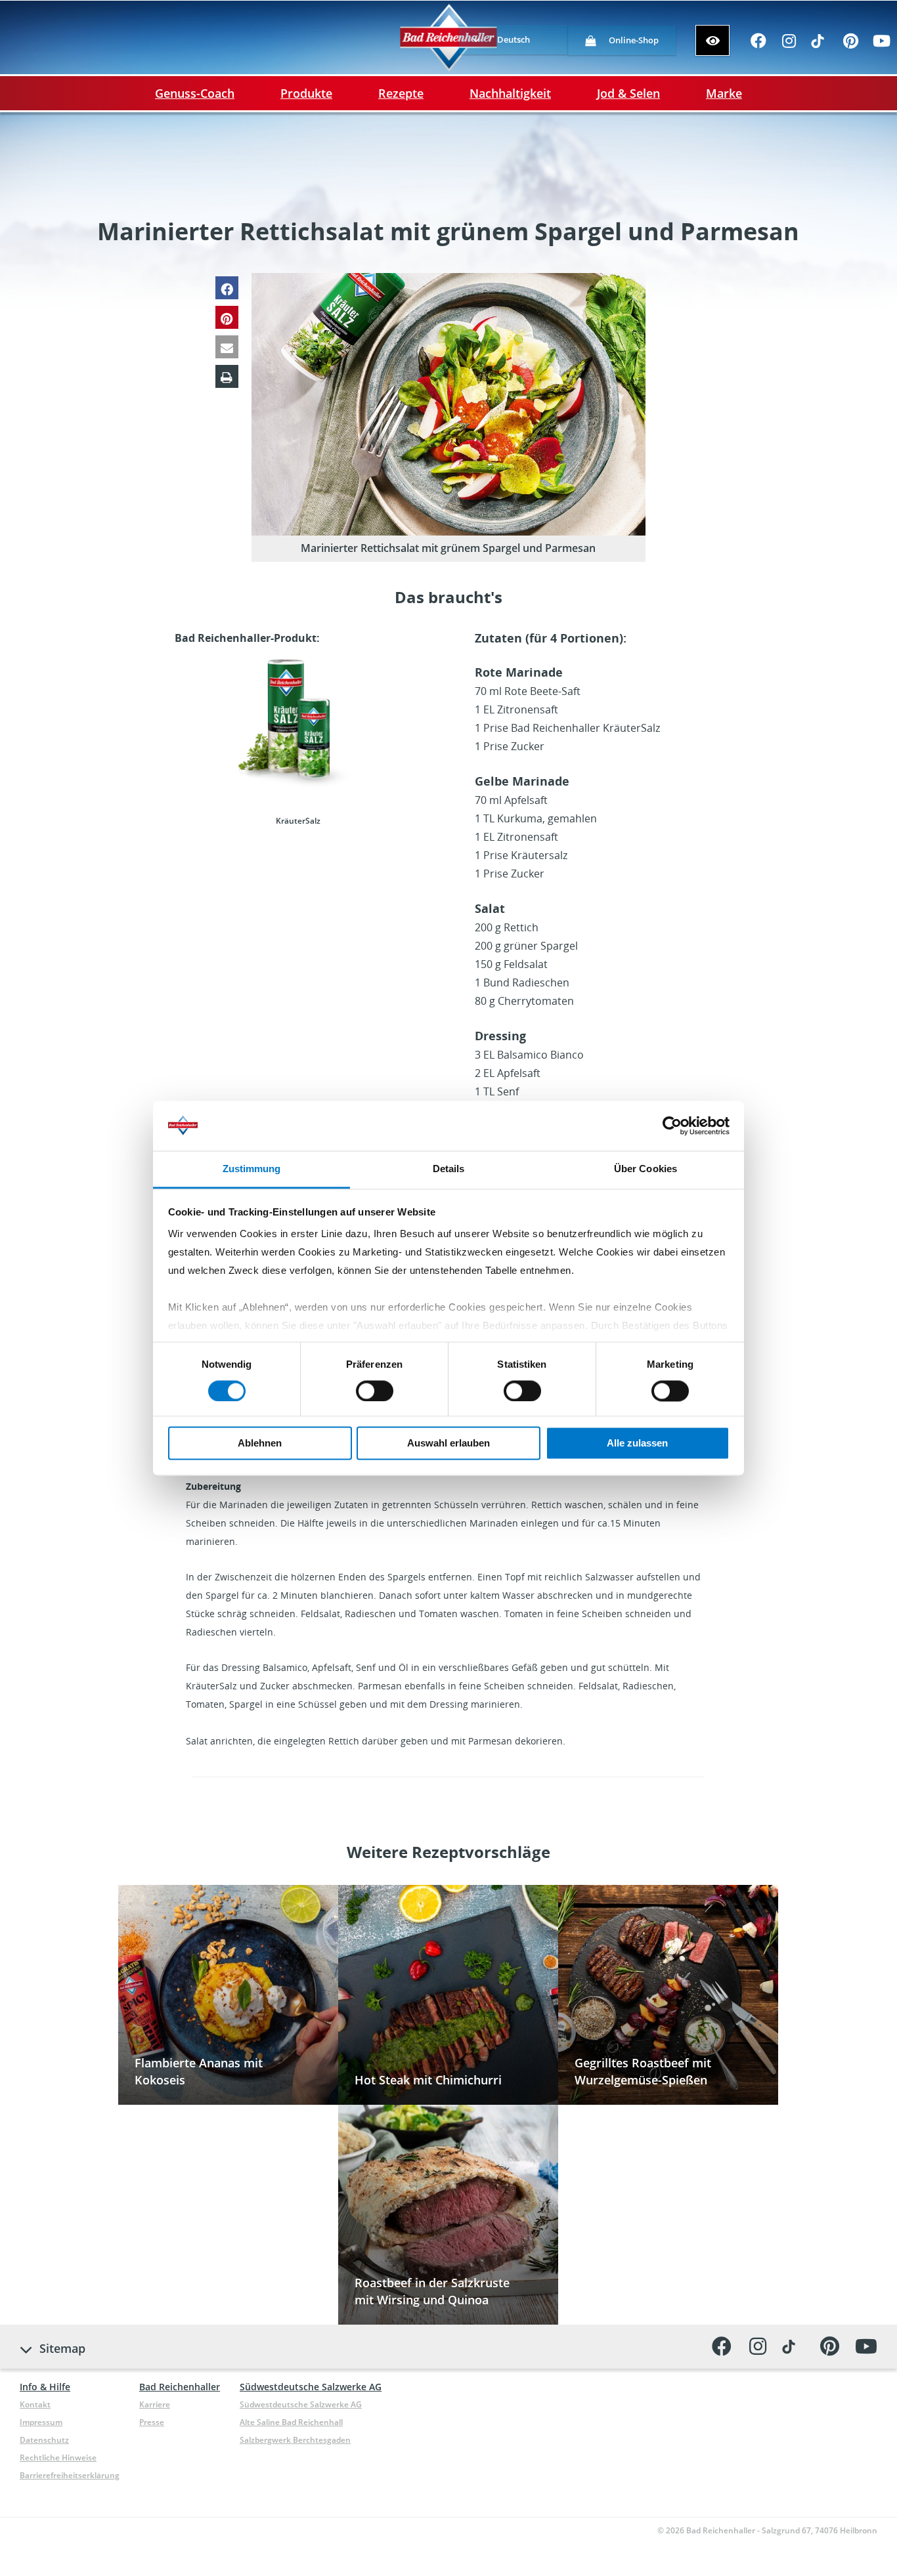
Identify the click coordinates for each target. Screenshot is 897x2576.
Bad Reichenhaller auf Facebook (758, 45)
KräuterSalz (298, 738)
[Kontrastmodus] (712, 40)
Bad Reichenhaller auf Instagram (789, 45)
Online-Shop (634, 40)
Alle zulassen (637, 1444)
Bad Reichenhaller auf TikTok (820, 45)
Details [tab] (449, 1169)
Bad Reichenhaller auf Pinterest (851, 45)
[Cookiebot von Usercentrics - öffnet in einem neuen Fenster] (672, 1126)
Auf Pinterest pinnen (227, 317)
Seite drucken (227, 376)
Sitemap (62, 2348)
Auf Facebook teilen (227, 288)
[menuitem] (513, 40)
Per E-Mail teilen (227, 347)
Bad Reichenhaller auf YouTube (882, 45)
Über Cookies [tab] (645, 1169)
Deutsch (514, 39)
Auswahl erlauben (448, 1444)
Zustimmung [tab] (252, 1169)
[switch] (375, 1391)
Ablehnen (260, 1444)
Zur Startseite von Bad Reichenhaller (449, 38)
